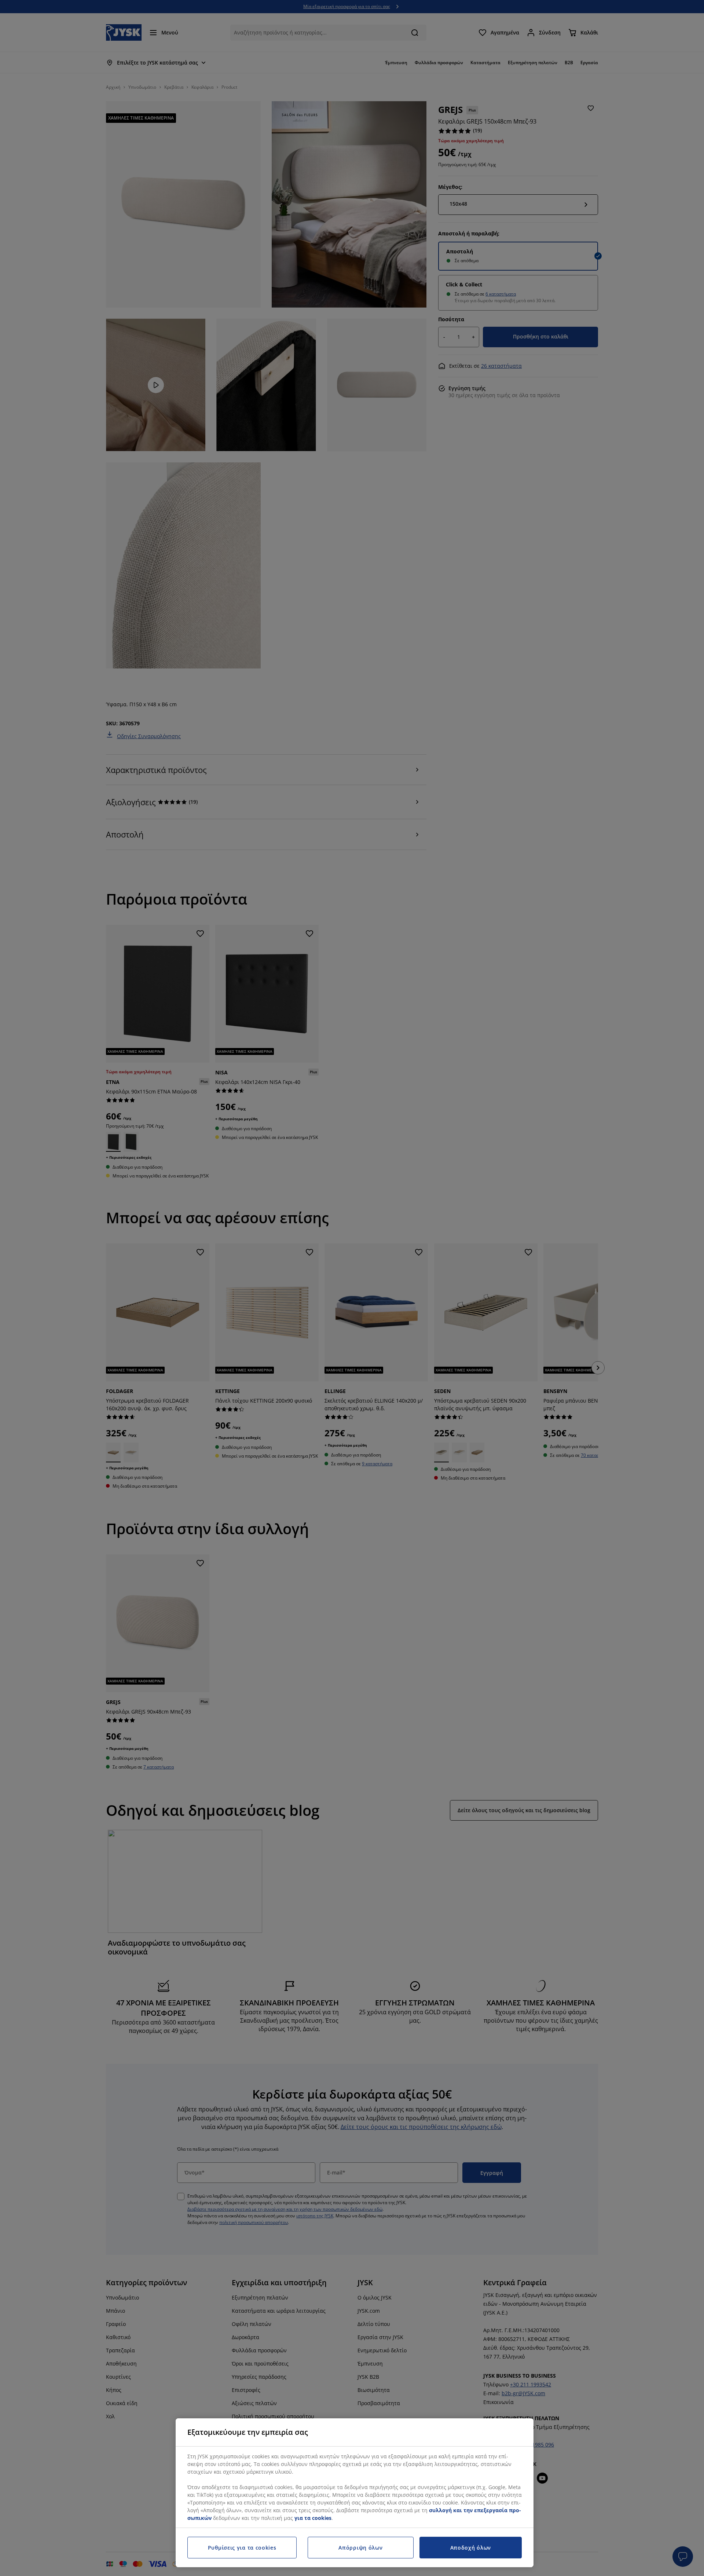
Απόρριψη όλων (360, 2548)
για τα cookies (313, 2518)
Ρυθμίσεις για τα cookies (242, 2548)
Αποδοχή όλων (471, 2548)
